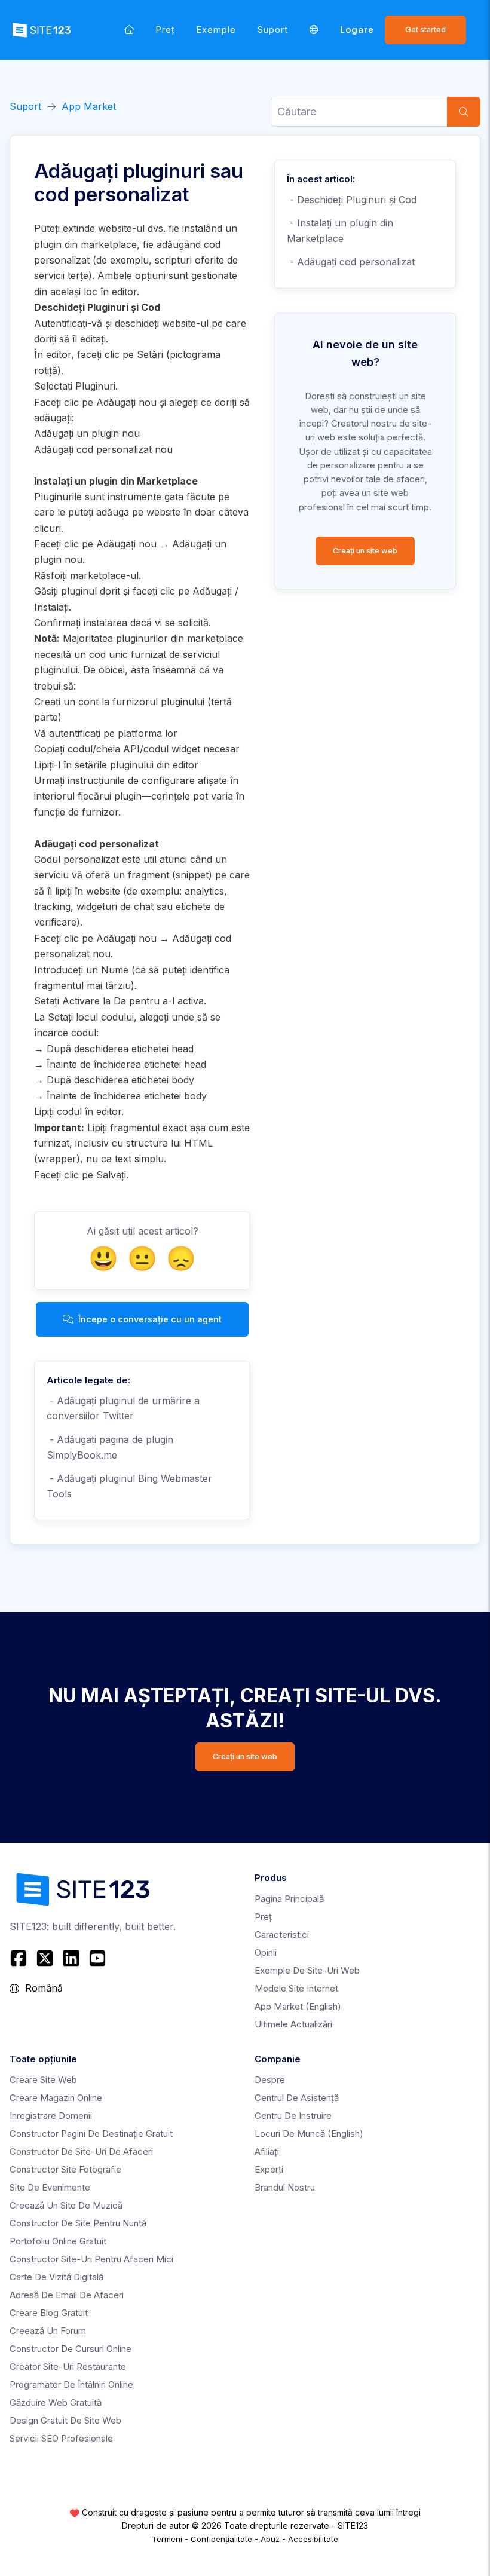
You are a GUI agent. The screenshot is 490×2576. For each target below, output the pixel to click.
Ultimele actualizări (293, 2024)
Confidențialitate (221, 2539)
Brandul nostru (285, 2187)
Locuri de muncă (309, 2134)
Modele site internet (296, 1988)
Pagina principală (289, 1899)
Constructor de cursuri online (71, 2349)
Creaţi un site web (365, 551)
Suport (273, 30)
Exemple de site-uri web (307, 1970)
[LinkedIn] (71, 1958)
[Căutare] (464, 112)
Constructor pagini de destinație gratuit (91, 2134)
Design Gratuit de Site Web (65, 2420)
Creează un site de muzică (66, 2205)
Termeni (167, 2539)
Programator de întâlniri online (71, 2384)
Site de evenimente (50, 2187)
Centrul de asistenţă (297, 2098)
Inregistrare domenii (51, 2116)
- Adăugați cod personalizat (351, 262)
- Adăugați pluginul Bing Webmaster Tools (129, 1486)
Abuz (270, 2539)
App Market (89, 106)
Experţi (269, 2169)
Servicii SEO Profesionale (61, 2438)
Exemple (216, 30)
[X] (45, 1958)
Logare (357, 30)
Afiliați (267, 2151)
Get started (425, 30)
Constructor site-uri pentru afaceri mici (91, 2259)
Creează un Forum (48, 2331)
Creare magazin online (56, 2098)
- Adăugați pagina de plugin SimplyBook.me (110, 1447)
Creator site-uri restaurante (68, 2367)
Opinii (266, 1952)
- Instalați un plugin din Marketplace (340, 231)
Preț (166, 30)
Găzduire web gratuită (56, 2402)
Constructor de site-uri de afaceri (81, 2151)
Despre (270, 2080)
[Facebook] (20, 1958)
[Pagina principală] (129, 30)
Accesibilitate (313, 2539)
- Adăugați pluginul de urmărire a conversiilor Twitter (123, 1408)
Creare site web (43, 2080)
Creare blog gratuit (49, 2313)
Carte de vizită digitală (56, 2277)
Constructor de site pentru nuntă (78, 2223)
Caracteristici (282, 1935)
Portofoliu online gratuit (58, 2241)
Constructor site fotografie (65, 2169)
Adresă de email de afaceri (67, 2295)
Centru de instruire (293, 2116)
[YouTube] (97, 1958)
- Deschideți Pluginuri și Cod (352, 200)
